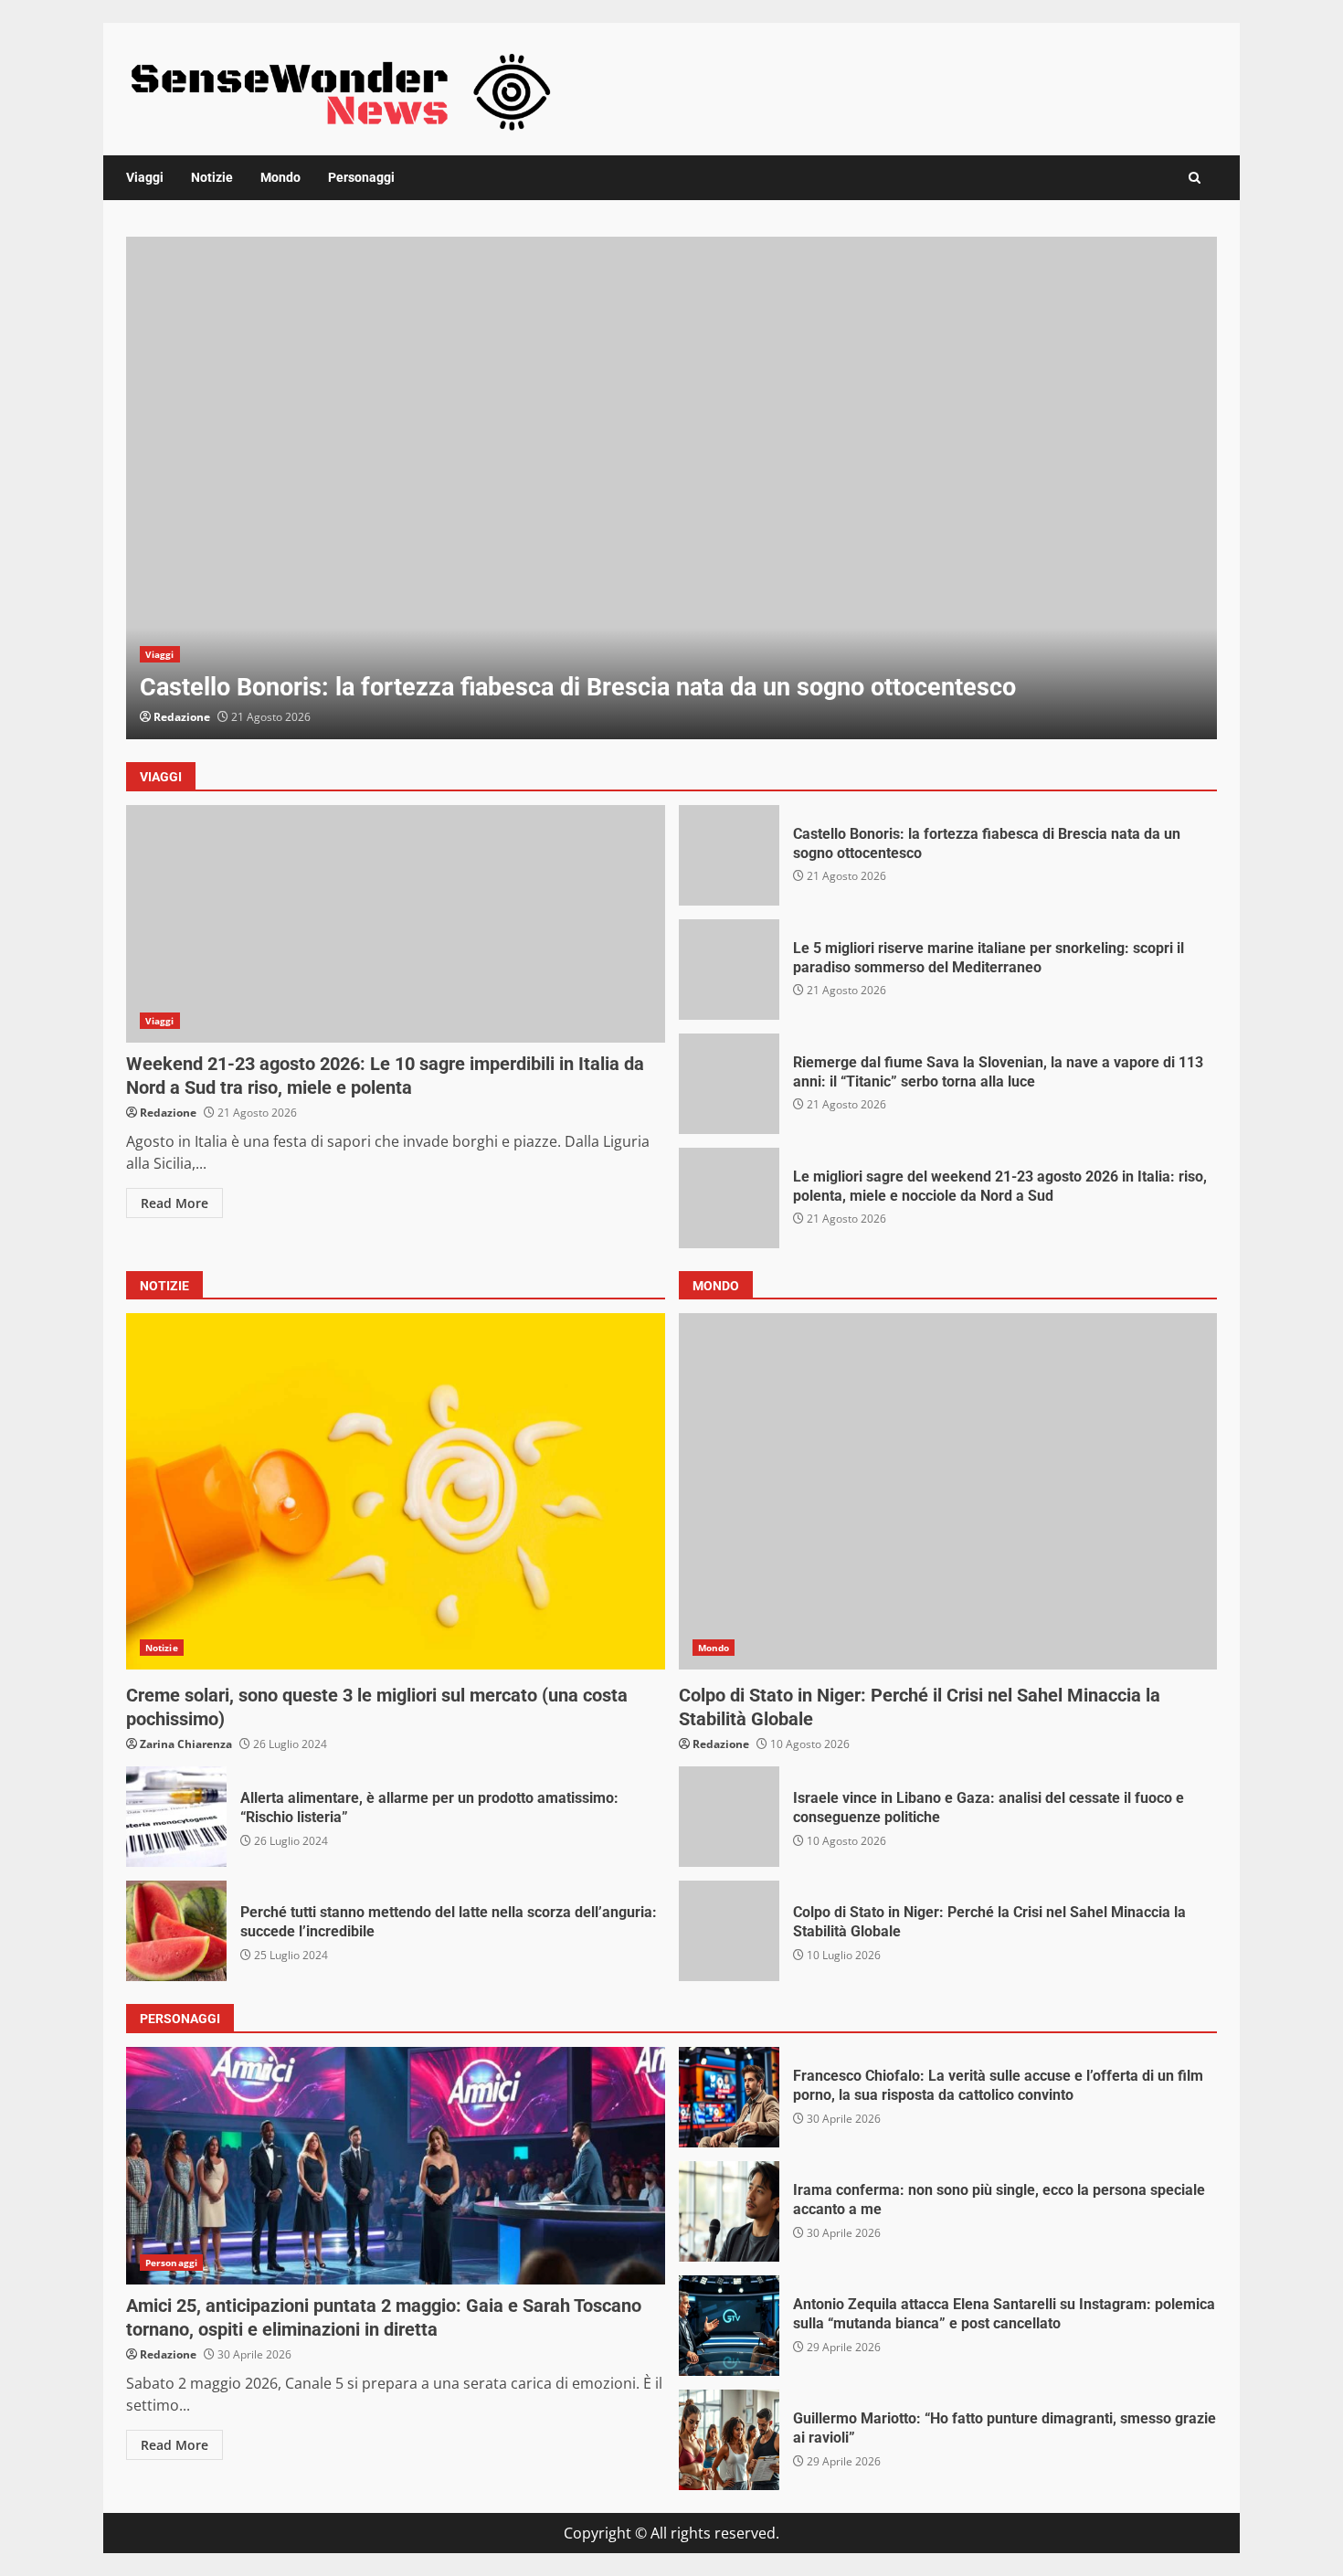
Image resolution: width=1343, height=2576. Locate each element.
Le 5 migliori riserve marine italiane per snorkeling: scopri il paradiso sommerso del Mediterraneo (729, 970)
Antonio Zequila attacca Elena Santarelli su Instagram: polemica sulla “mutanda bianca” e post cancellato (729, 2326)
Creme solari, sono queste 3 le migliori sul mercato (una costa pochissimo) (396, 1491)
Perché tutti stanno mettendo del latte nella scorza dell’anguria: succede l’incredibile (176, 1931)
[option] (671, 488)
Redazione (182, 717)
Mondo (280, 177)
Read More (174, 1203)
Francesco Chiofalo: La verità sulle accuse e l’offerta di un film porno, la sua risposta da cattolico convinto (729, 2097)
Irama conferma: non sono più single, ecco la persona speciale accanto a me (729, 2211)
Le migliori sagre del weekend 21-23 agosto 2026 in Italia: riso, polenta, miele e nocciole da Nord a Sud (729, 1198)
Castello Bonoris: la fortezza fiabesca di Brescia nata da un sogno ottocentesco (671, 488)
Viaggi (145, 177)
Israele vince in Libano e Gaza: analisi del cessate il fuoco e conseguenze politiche (729, 1817)
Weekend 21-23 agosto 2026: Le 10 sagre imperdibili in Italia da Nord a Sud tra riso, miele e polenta (396, 924)
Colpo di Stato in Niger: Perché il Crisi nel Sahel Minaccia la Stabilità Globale (948, 1491)
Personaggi (361, 177)
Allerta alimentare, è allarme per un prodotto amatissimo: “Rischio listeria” (176, 1817)
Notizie (212, 177)
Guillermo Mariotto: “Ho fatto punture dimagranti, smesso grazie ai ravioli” (729, 2440)
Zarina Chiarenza (186, 1744)
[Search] (1195, 178)
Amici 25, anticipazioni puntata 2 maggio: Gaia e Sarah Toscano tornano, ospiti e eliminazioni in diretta (396, 2166)
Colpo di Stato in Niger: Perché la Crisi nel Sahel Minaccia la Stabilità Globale (729, 1931)
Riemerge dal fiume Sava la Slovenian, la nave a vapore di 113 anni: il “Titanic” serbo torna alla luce (729, 1084)
